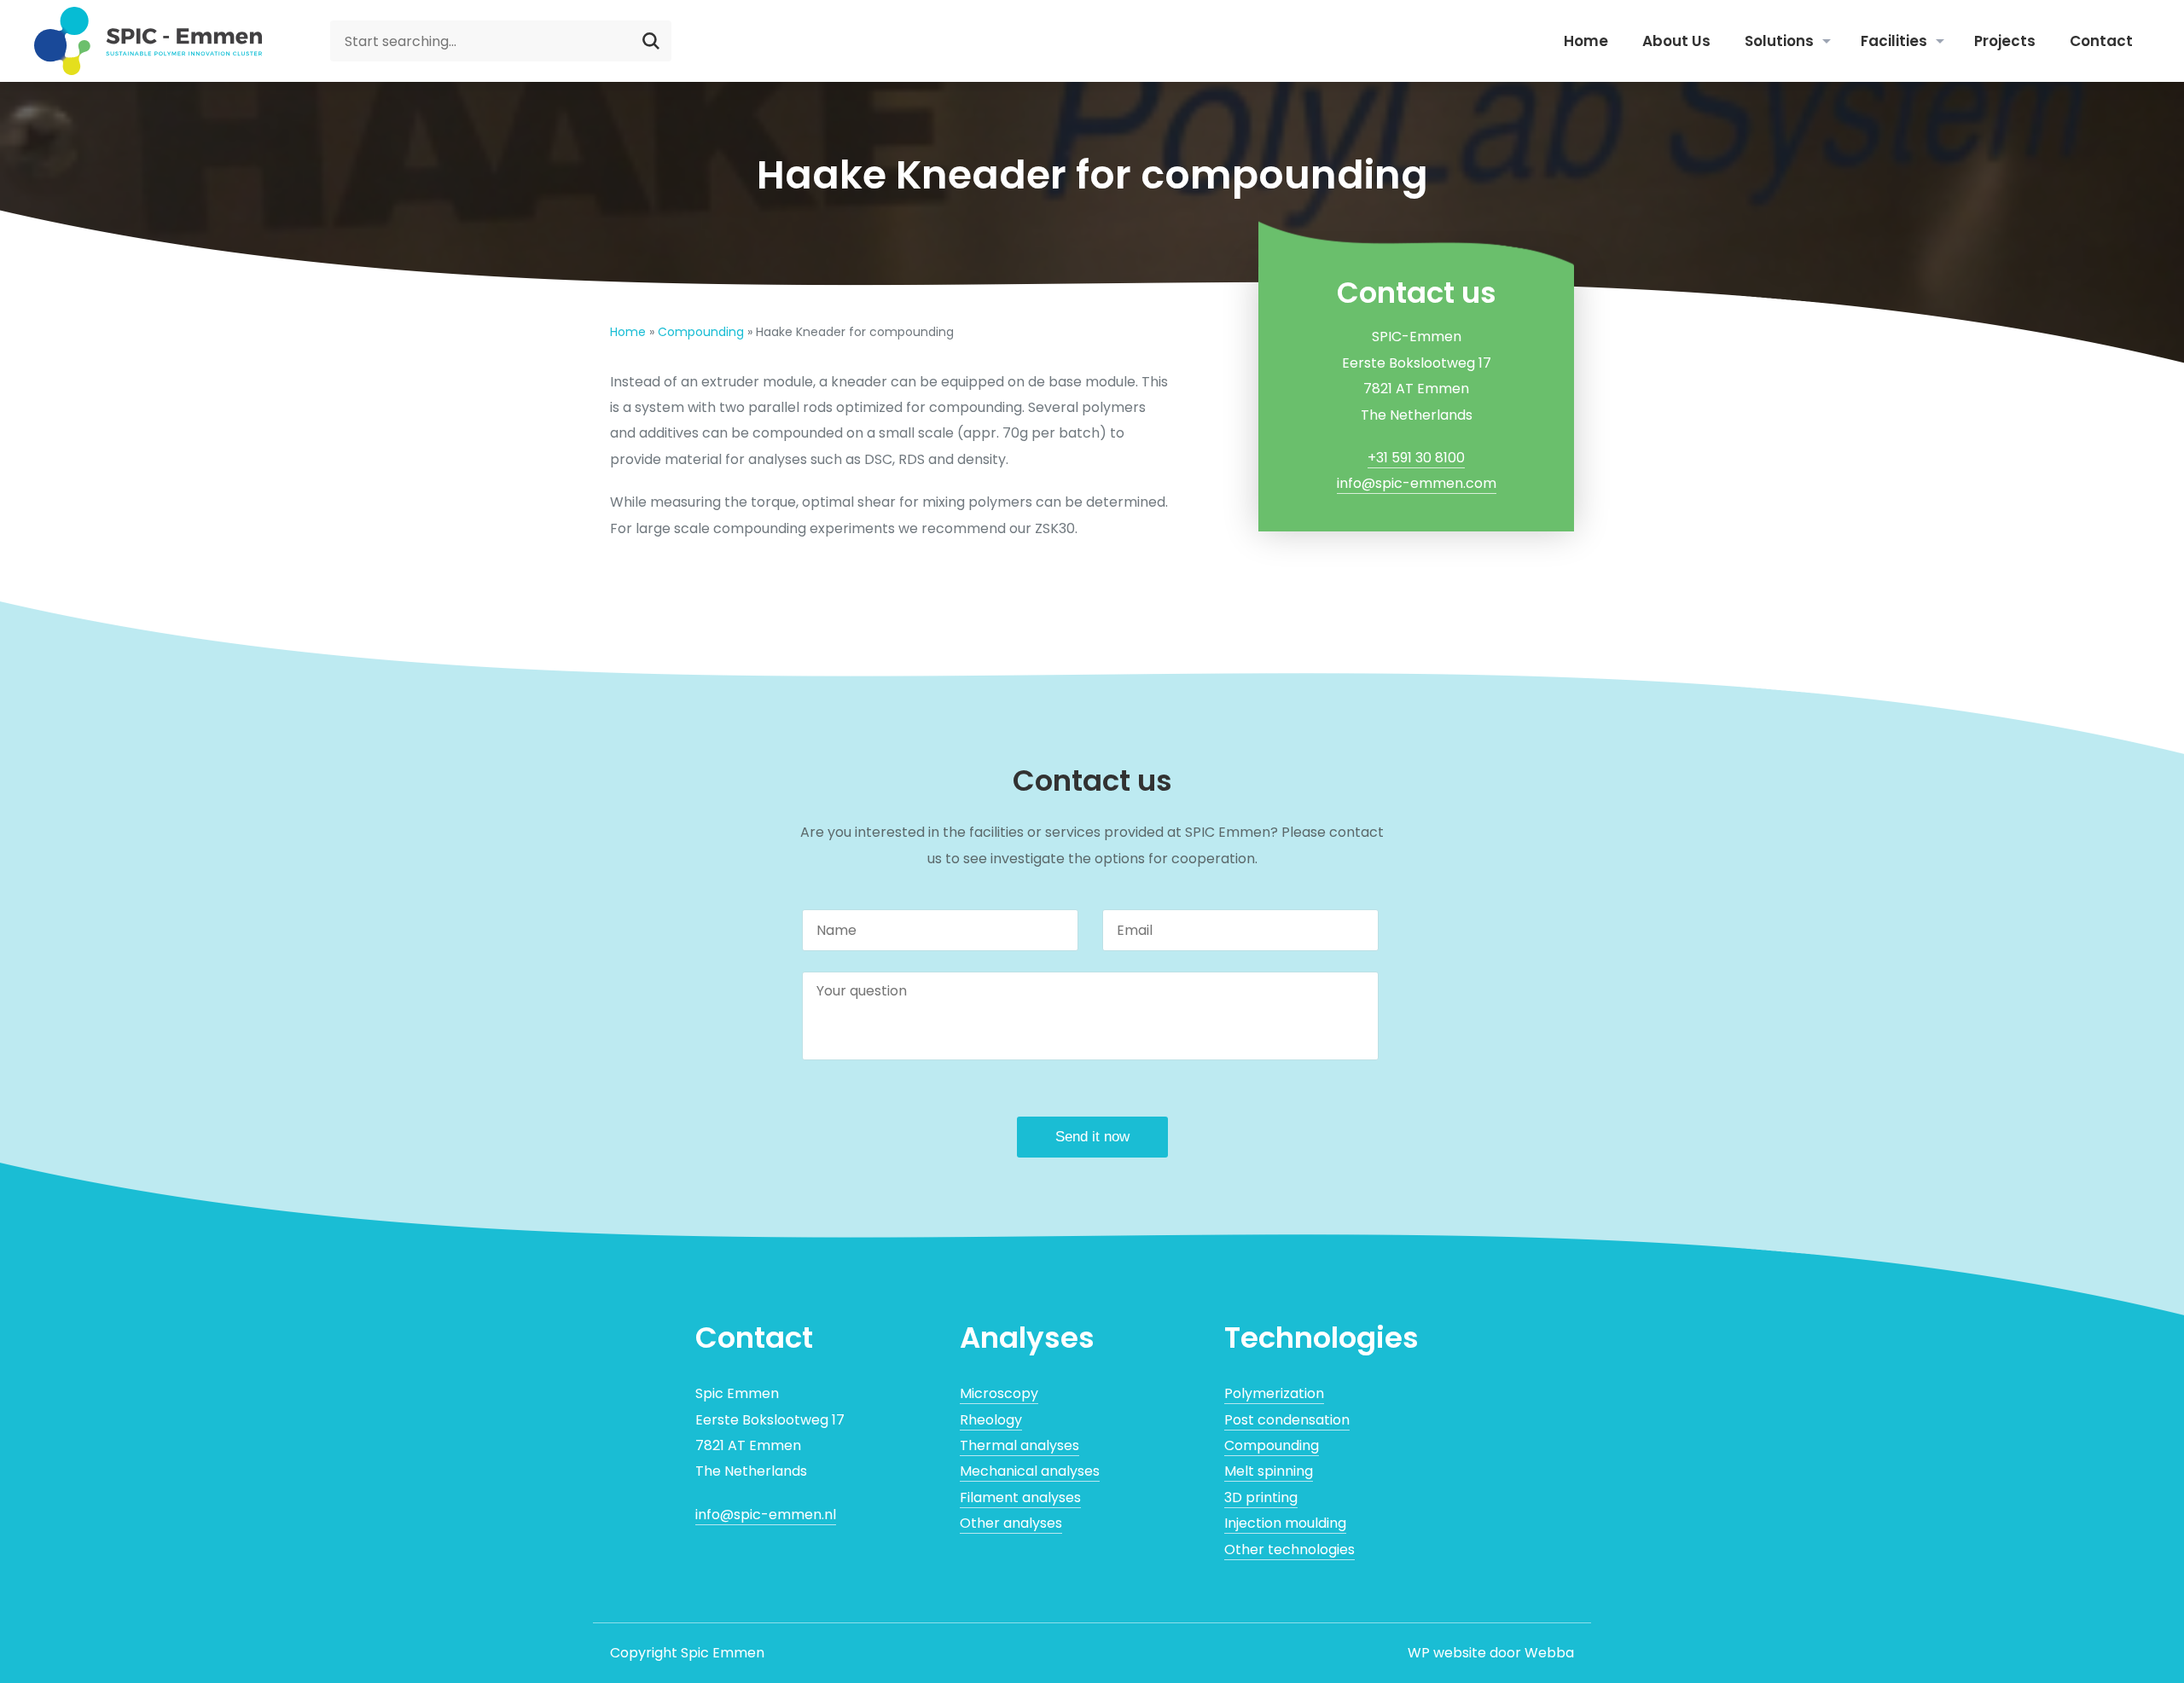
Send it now (1092, 1137)
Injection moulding (1285, 1523)
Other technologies (1289, 1550)
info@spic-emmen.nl (766, 1515)
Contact (2101, 41)
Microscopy (999, 1393)
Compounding (701, 332)
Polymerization (1274, 1393)
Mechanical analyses (1030, 1471)
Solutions (1779, 41)
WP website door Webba (1491, 1653)
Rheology (991, 1420)
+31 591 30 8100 (1416, 458)
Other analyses (1011, 1523)
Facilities (1894, 41)
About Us (1676, 41)
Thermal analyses (1019, 1445)
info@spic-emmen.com (1417, 483)
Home (1586, 41)
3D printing (1261, 1497)
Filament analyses (1020, 1497)
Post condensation (1287, 1420)
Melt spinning (1269, 1471)
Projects (2005, 41)
